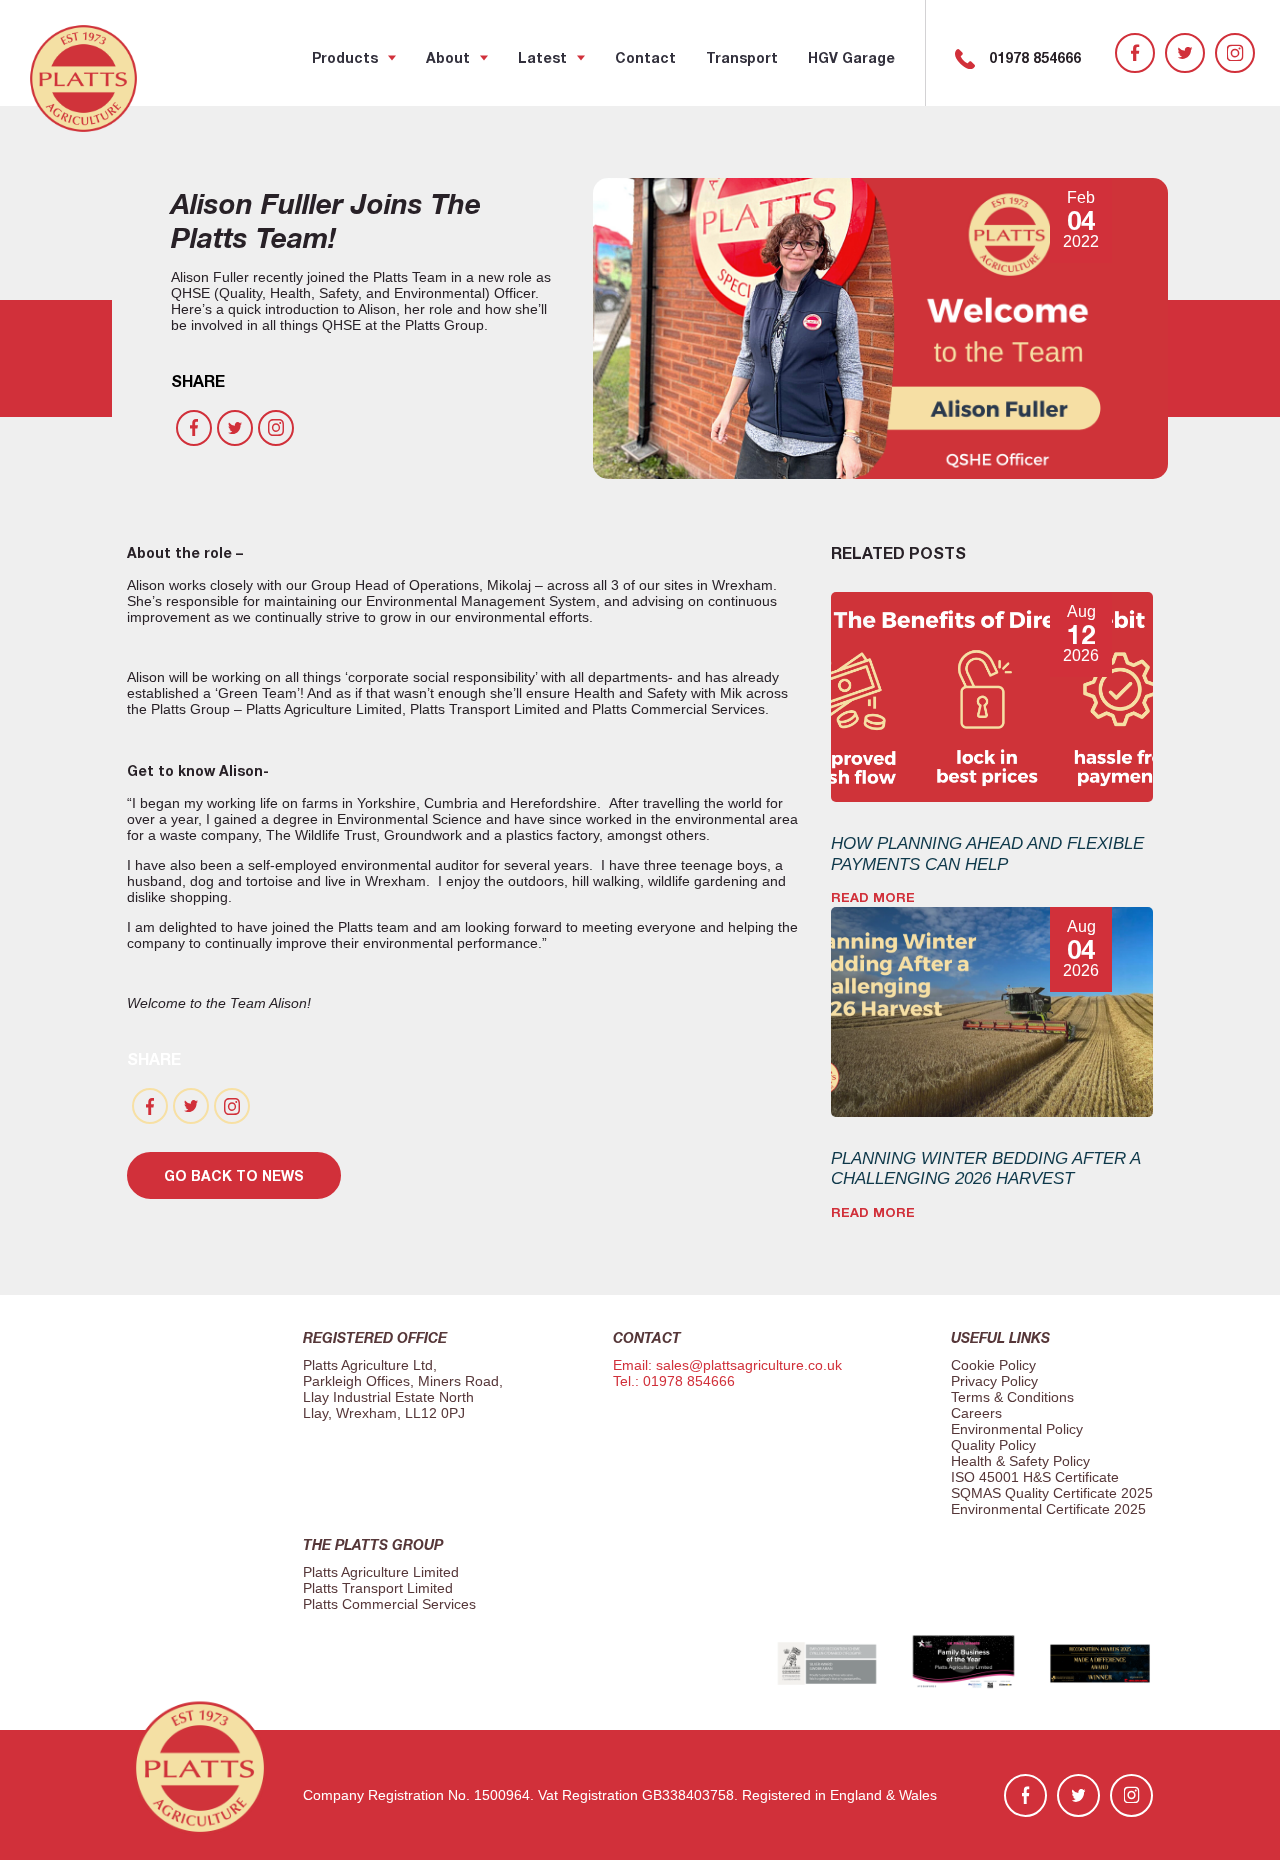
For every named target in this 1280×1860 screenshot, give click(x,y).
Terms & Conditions (1012, 1397)
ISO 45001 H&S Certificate (1035, 1477)
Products (345, 57)
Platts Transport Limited (378, 1588)
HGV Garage (851, 57)
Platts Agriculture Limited (381, 1572)
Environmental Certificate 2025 (1048, 1509)
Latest (542, 57)
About (448, 57)
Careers (976, 1413)
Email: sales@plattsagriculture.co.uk (727, 1365)
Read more (873, 897)
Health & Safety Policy (1020, 1461)
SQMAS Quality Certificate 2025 (1052, 1493)
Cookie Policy (993, 1365)
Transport (742, 57)
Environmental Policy (1017, 1429)
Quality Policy (993, 1445)
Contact (645, 57)
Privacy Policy (994, 1381)
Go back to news (234, 1175)
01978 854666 (1035, 57)
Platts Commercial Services (389, 1604)
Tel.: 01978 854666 (674, 1381)
